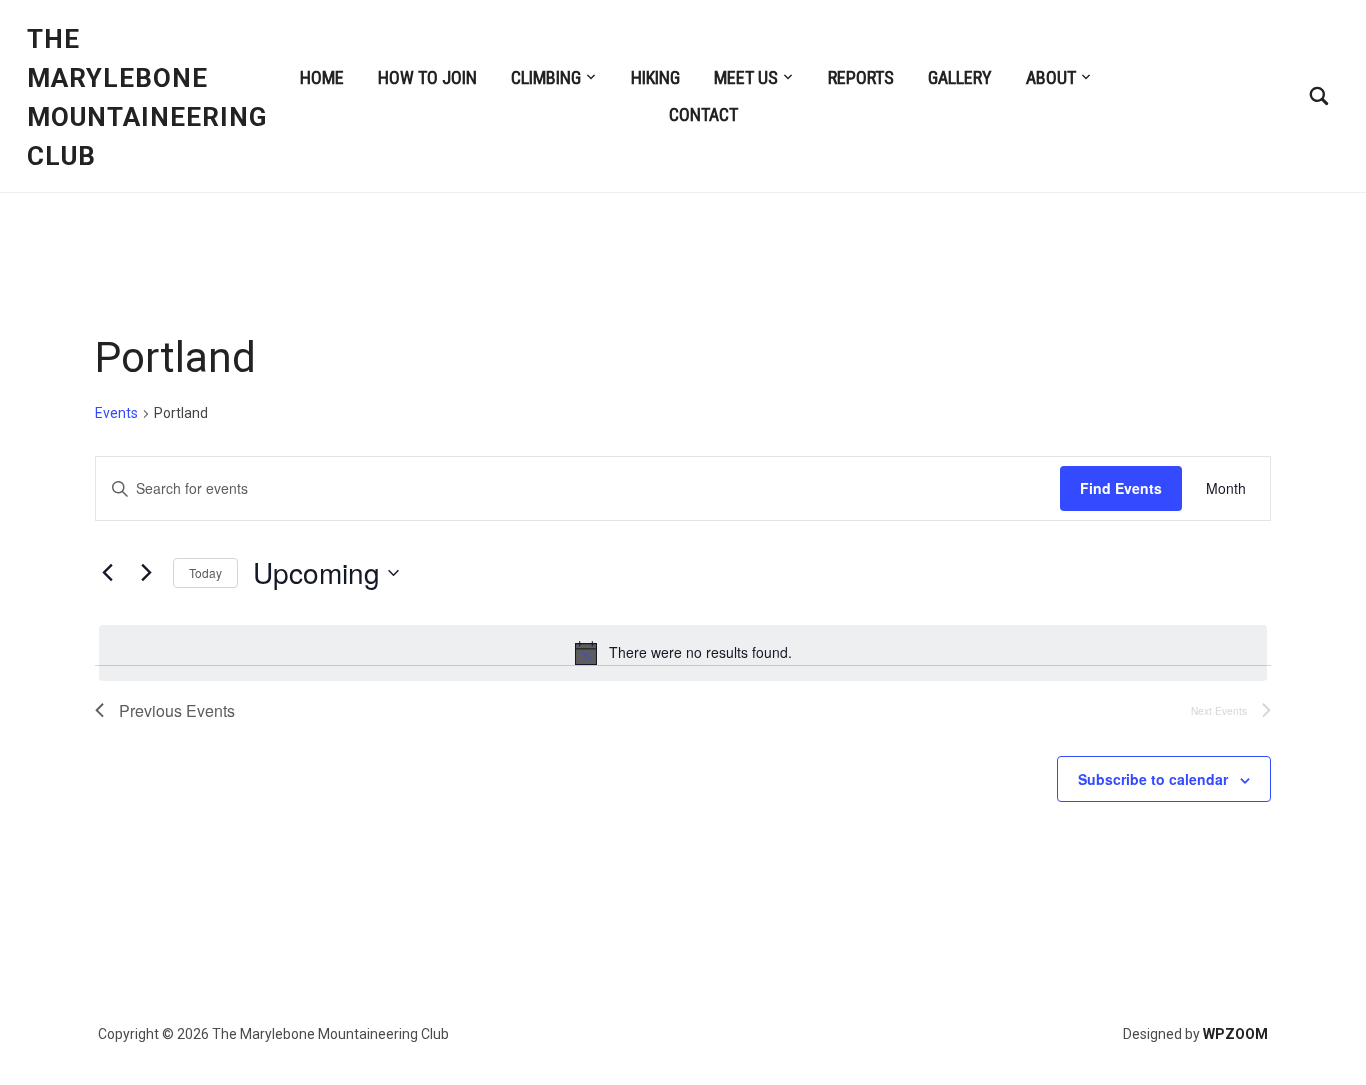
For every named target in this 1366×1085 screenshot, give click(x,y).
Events (116, 413)
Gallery (960, 77)
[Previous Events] (107, 573)
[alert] (683, 653)
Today (205, 572)
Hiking (655, 77)
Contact (703, 114)
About (1051, 77)
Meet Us (746, 77)
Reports (861, 77)
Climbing (546, 77)
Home (322, 77)
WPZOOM (1235, 1034)
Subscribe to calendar (1153, 779)
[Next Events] (146, 573)
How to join (427, 77)
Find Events (1121, 488)
